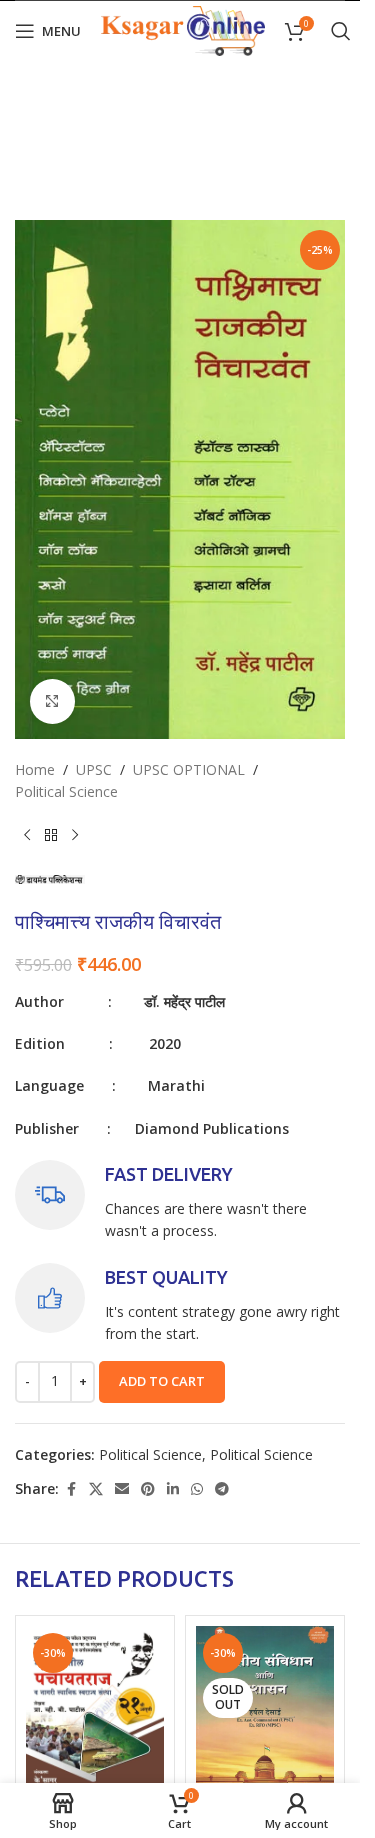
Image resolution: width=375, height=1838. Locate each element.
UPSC (94, 769)
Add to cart (162, 1381)
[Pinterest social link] (148, 1489)
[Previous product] (27, 835)
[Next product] (75, 835)
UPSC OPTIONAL (189, 769)
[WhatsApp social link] (197, 1489)
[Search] (341, 31)
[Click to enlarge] (52, 701)
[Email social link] (122, 1489)
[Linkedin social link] (173, 1489)
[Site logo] (183, 29)
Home (35, 769)
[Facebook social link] (71, 1489)
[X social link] (96, 1489)
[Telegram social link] (222, 1489)
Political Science (66, 791)
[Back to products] (51, 835)
